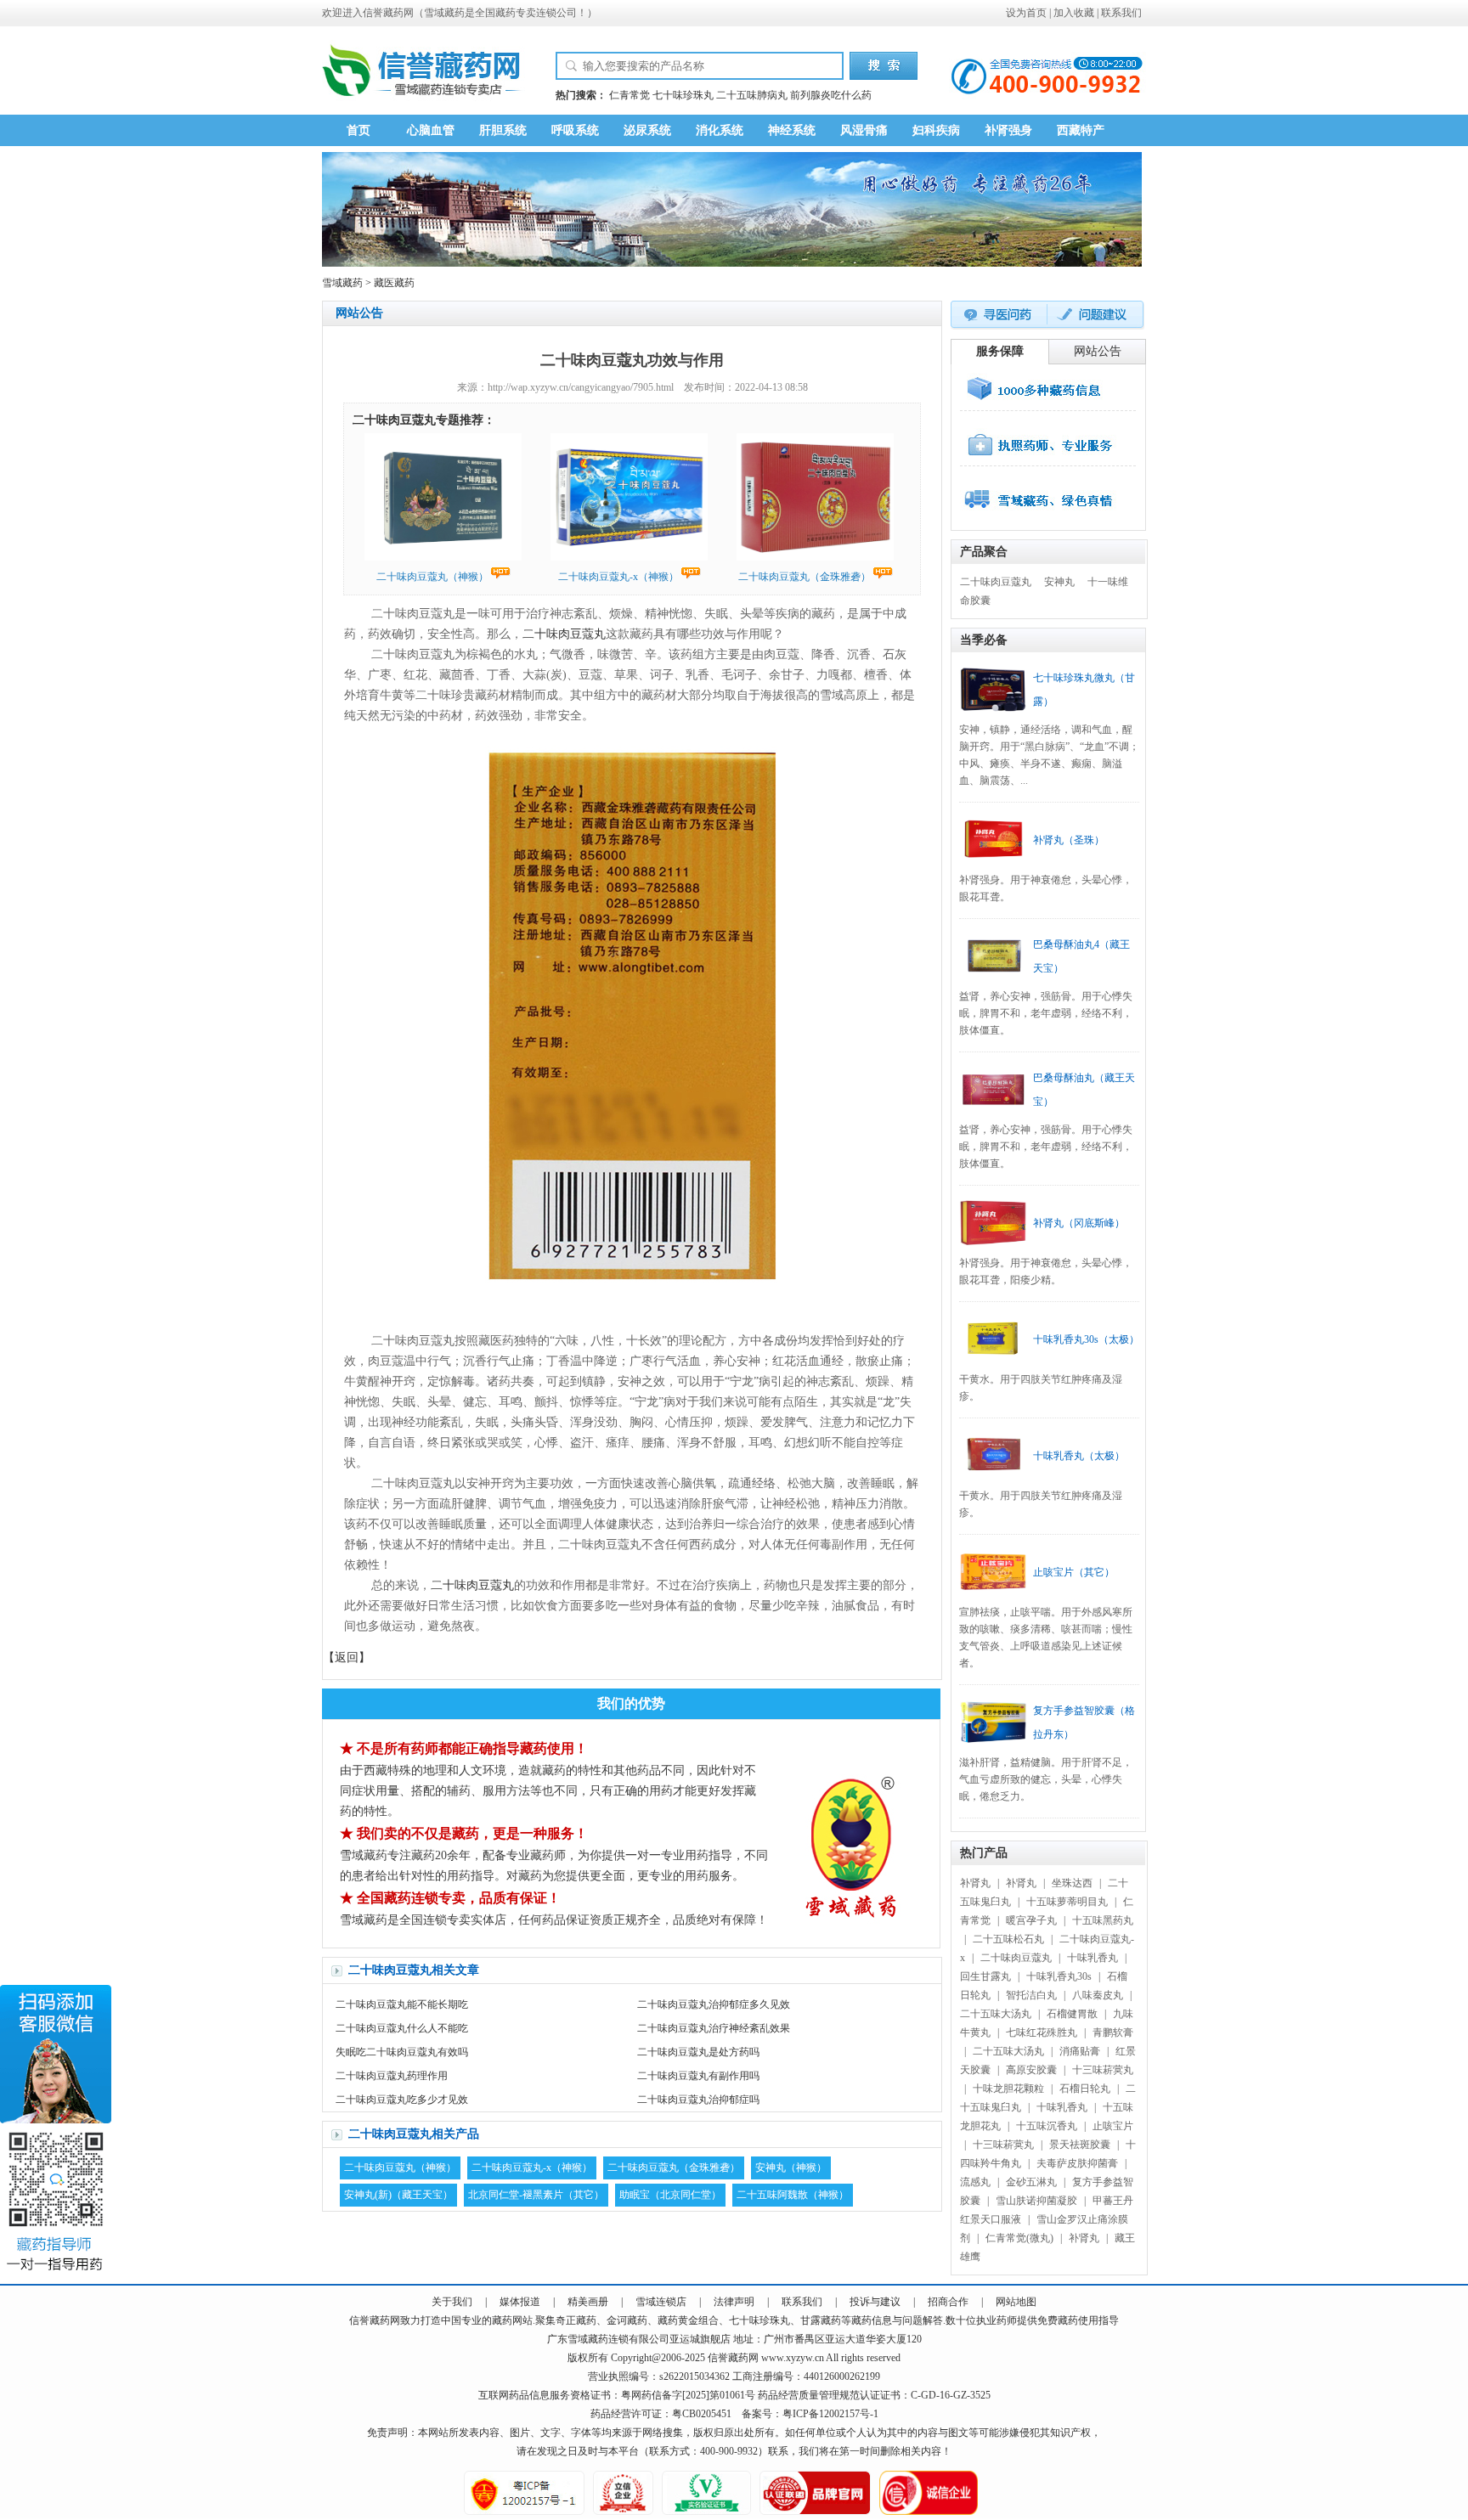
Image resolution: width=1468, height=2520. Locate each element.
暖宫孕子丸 (1031, 1920)
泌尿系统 (647, 130)
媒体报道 (520, 2302)
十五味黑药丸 (1103, 1920)
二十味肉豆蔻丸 (564, 634)
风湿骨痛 (864, 130)
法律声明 (734, 2302)
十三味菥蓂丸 (1103, 2070)
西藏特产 (1081, 130)
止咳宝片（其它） (1074, 1572)
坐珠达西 (1072, 1883)
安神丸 (1059, 582)
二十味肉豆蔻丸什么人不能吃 (402, 2028)
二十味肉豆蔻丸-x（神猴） (532, 2168)
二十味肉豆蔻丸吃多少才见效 (402, 2100)
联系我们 (1121, 13)
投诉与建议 (875, 2302)
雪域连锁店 (661, 2302)
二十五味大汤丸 (996, 2014)
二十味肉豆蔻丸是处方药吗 (698, 2052)
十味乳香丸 (1093, 1958)
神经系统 (792, 130)
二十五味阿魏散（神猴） (793, 2195)
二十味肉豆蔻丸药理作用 (392, 2076)
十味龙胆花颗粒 (1008, 2089)
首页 (359, 130)
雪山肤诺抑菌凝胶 (1036, 2201)
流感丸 (975, 2182)
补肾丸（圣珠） (1069, 840)
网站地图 (1016, 2302)
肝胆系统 (503, 130)
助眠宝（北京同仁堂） (670, 2195)
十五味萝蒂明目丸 (1067, 1902)
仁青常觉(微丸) (1019, 2238)
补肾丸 (975, 1883)
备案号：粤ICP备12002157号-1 (810, 2414)
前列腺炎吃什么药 (831, 95)
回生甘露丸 (985, 1976)
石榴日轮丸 (1085, 2089)
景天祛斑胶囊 (1080, 2145)
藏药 (380, 2320)
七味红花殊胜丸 (1042, 2032)
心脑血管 (431, 130)
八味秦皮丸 (1098, 1995)
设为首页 (1026, 13)
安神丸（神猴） (791, 2168)
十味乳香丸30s (1059, 1976)
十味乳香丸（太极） (1079, 1456)
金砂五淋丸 (1031, 2182)
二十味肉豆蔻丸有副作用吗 (698, 2076)
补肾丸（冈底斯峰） (1079, 1223)
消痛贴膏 (1080, 2051)
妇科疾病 (936, 130)
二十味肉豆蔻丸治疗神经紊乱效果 (714, 2028)
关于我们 (452, 2302)
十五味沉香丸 (1047, 2126)
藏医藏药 (394, 283)
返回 (347, 1657)
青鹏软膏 (1113, 2032)
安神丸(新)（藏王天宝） (398, 2195)
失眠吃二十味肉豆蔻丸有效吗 (402, 2052)
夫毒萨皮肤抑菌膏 (1077, 2163)
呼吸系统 (575, 130)
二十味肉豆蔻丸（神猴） (400, 2168)
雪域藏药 (444, 13)
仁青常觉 (630, 95)
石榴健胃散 (1072, 2014)
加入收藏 (1074, 13)
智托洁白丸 (1031, 1995)
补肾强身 (1008, 130)
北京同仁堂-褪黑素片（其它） (536, 2195)
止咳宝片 (1113, 2126)
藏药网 (398, 13)
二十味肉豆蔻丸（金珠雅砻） (674, 2168)
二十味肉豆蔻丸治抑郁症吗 (698, 2100)
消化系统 (720, 130)
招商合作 (948, 2302)
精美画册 (588, 2302)
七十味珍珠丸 (683, 95)
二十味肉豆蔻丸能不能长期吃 (402, 2004)
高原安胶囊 (1031, 2070)
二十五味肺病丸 (752, 95)
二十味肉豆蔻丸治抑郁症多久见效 (714, 2004)
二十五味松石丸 (1008, 1939)
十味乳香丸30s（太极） (1086, 1339)
